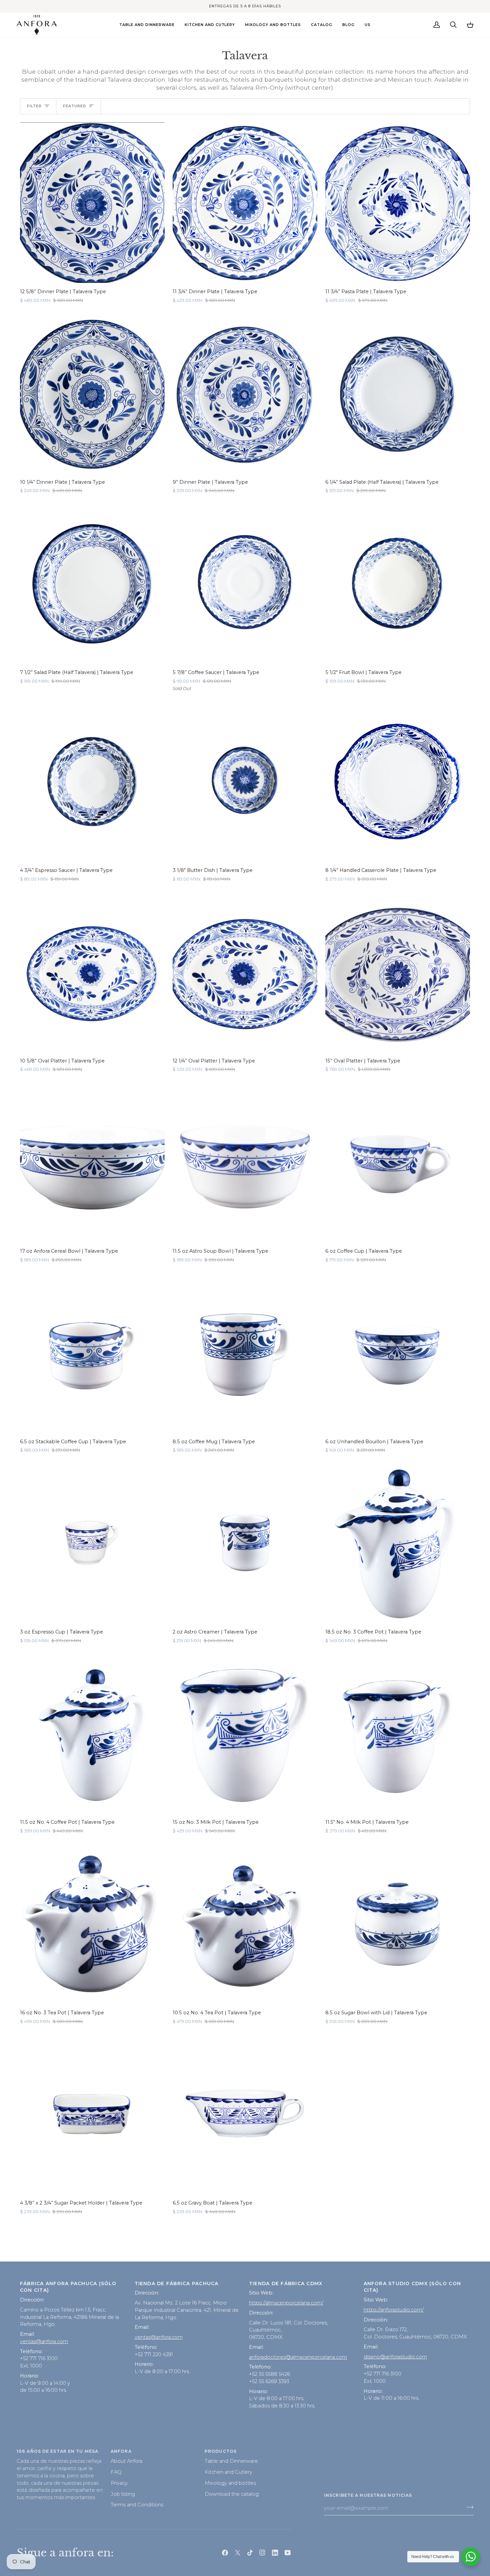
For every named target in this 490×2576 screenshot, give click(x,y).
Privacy (119, 2483)
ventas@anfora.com (44, 2341)
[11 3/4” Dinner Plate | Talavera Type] (245, 203)
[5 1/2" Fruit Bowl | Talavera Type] (398, 583)
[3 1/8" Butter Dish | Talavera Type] (245, 781)
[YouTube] (288, 2553)
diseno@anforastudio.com (395, 2357)
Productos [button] (221, 2451)
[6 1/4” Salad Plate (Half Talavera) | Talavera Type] (398, 393)
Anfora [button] (121, 2451)
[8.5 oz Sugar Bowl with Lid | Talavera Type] (398, 1924)
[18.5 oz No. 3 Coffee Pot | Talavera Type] (398, 1543)
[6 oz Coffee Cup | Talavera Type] (398, 1162)
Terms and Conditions (137, 2505)
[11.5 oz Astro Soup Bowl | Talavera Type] (245, 1162)
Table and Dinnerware (231, 2461)
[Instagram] (262, 2553)
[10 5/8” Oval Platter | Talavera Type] (92, 971)
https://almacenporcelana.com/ (286, 2303)
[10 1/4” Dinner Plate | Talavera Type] (92, 393)
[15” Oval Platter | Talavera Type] (398, 971)
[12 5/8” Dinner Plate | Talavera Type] (92, 203)
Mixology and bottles (230, 2483)
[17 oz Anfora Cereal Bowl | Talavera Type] (92, 1162)
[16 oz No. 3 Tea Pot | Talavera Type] (92, 1924)
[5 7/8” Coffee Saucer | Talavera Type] (245, 583)
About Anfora (126, 2461)
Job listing (123, 2494)
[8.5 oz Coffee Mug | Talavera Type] (245, 1352)
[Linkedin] (275, 2553)
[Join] (468, 2507)
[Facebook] (225, 2553)
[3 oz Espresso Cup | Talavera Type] (92, 1543)
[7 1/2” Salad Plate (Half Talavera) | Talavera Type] (92, 583)
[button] (147, 25)
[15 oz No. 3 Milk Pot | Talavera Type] (245, 1733)
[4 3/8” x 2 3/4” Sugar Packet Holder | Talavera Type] (92, 2114)
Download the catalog (232, 2494)
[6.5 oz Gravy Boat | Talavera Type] (245, 2114)
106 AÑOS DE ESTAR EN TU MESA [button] (57, 2451)
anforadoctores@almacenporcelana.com (298, 2357)
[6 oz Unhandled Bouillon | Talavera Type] (398, 1352)
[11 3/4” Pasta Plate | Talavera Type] (398, 203)
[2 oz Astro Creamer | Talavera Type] (245, 1543)
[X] (238, 2553)
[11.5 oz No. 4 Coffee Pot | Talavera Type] (92, 1733)
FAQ (116, 2472)
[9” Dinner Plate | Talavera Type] (245, 393)
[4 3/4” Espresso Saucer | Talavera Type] (92, 781)
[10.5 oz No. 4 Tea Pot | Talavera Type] (245, 1924)
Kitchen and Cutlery (228, 2472)
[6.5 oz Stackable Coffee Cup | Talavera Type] (92, 1352)
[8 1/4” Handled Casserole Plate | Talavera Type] (398, 781)
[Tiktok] (250, 2553)
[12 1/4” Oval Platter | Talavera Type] (245, 971)
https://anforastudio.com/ (394, 2310)
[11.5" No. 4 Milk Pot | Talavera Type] (398, 1733)
